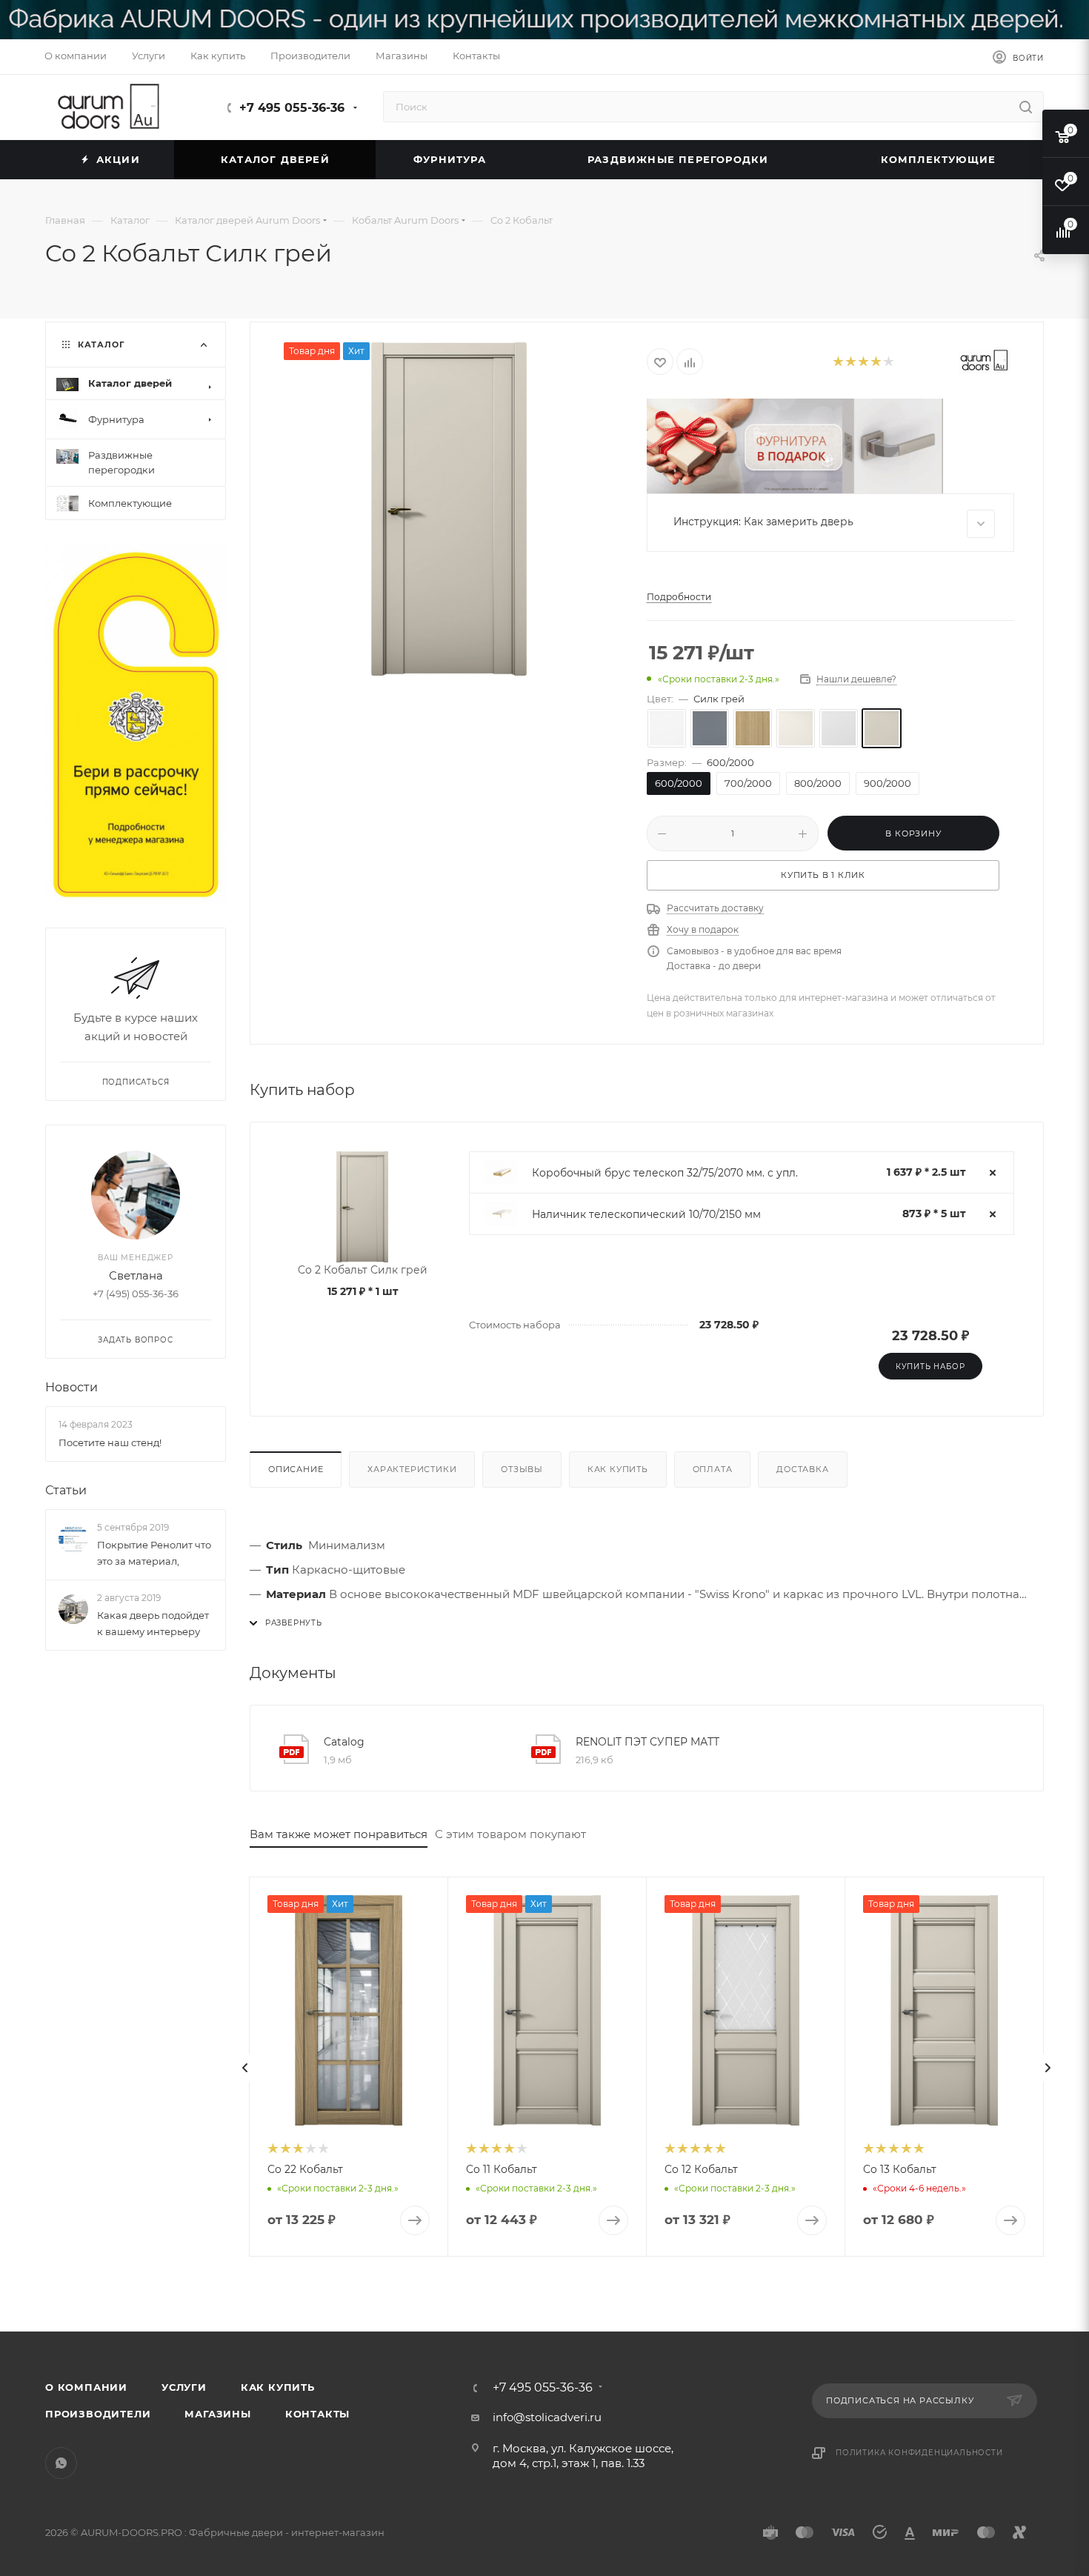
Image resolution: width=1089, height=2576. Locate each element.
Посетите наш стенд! (110, 1442)
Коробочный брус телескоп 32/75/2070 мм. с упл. (665, 1173)
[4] (875, 362)
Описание (296, 1469)
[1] (837, 362)
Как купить (618, 1469)
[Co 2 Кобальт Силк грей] (449, 509)
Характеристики (412, 1469)
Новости (71, 1387)
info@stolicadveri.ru (547, 2417)
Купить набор (930, 1367)
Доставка (802, 1469)
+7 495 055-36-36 (292, 108)
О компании (86, 2387)
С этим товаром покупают (510, 1834)
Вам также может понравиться (339, 1834)
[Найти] (1026, 107)
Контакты (317, 2414)
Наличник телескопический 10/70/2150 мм (646, 1214)
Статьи (66, 1490)
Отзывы (522, 1469)
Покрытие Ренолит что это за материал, (154, 1553)
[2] (850, 362)
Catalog (344, 1742)
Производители (98, 2414)
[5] (888, 362)
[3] (863, 362)
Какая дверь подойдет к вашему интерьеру (153, 1623)
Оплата (713, 1469)
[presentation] (245, 2068)
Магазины (217, 2414)
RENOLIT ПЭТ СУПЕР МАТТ (647, 1742)
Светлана (136, 1275)
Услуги (184, 2387)
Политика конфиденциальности (919, 2453)
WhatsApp (61, 2463)
